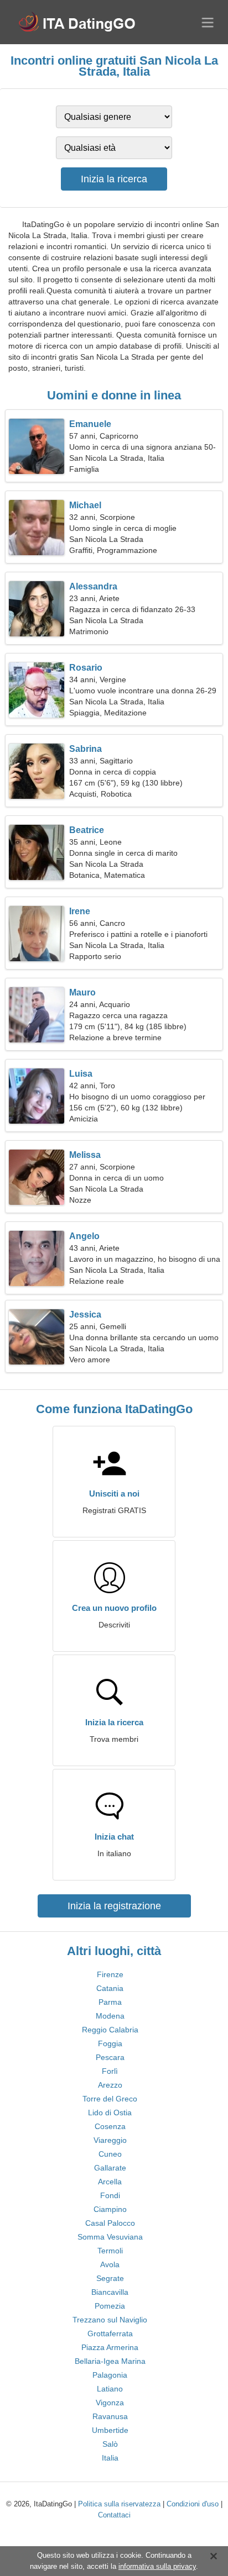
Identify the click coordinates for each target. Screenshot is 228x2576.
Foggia (110, 2043)
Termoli (110, 2251)
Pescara (110, 2057)
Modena (110, 2016)
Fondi (110, 2195)
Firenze (110, 1974)
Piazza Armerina (110, 2347)
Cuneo (110, 2154)
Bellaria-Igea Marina (110, 2361)
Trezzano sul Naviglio (110, 2320)
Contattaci (114, 2515)
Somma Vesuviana (110, 2237)
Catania (110, 1988)
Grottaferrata (110, 2333)
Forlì (110, 2071)
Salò (110, 2444)
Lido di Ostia (110, 2113)
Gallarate (110, 2168)
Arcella (110, 2182)
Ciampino (110, 2209)
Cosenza (110, 2126)
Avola (110, 2264)
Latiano (110, 2389)
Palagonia (110, 2375)
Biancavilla (110, 2292)
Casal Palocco (110, 2223)
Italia (110, 2458)
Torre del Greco (110, 2099)
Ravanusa (110, 2416)
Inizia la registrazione (114, 1906)
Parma (110, 2002)
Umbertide (110, 2430)
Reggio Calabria (110, 2030)
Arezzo (110, 2085)
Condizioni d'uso (193, 2504)
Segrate (110, 2278)
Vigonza (110, 2403)
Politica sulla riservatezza (119, 2504)
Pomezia (110, 2306)
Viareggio (110, 2140)
